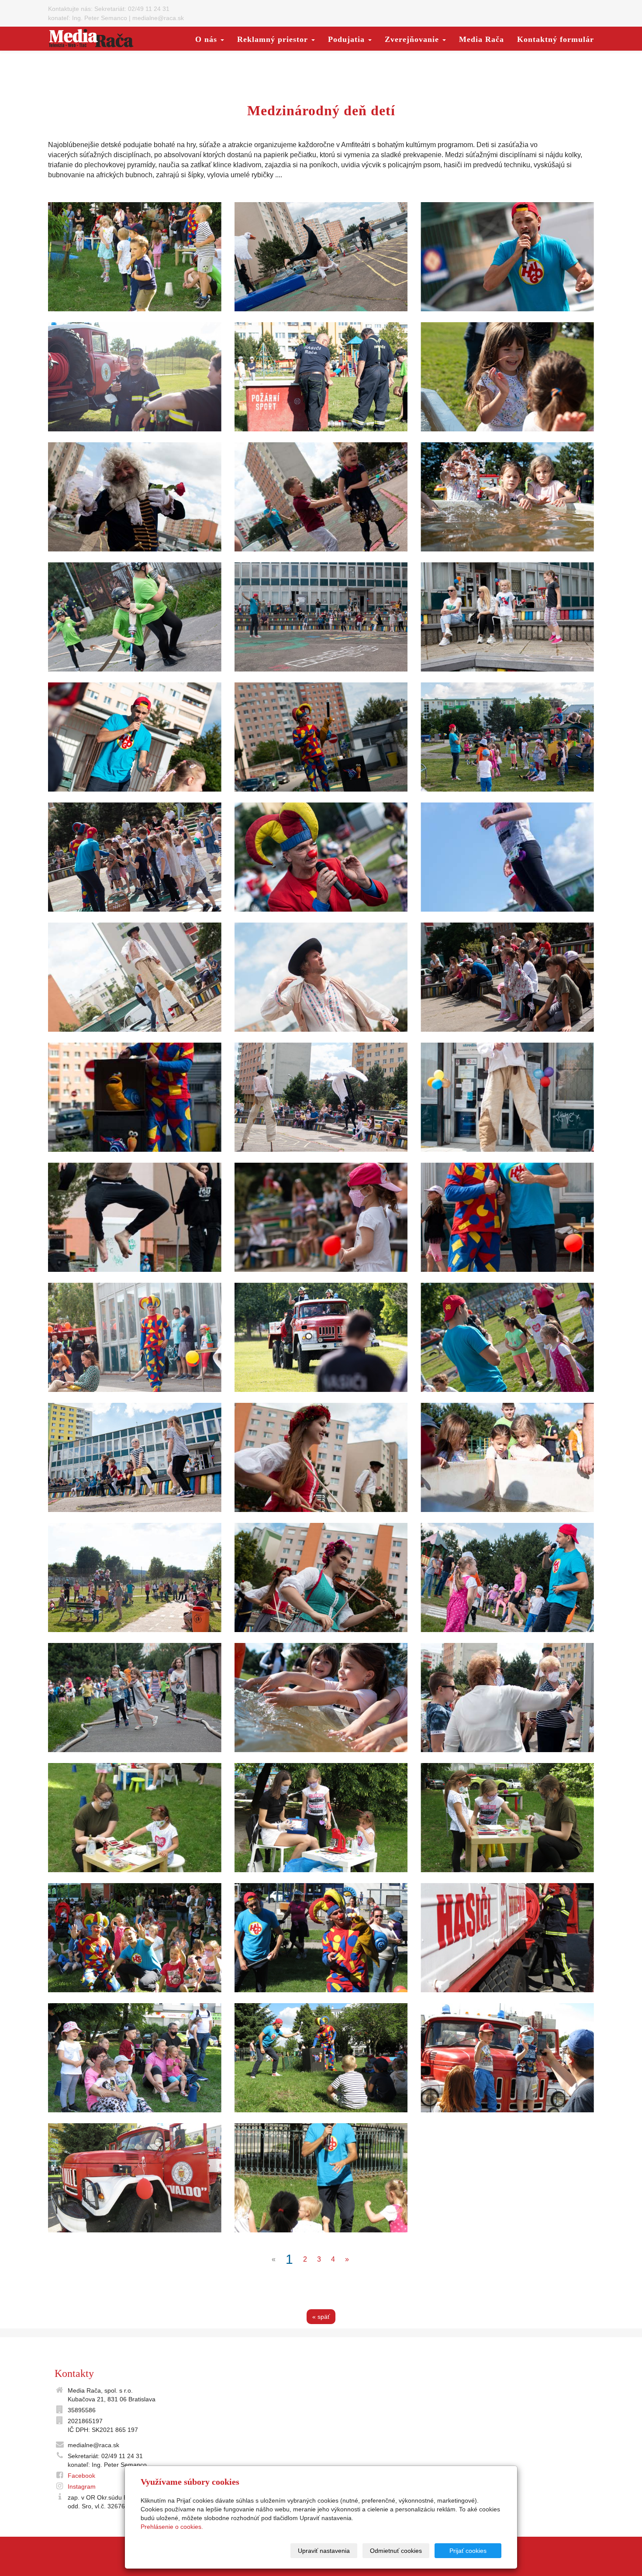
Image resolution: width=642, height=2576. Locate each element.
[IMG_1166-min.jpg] (135, 1698)
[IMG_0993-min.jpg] (135, 497)
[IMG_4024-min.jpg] (321, 377)
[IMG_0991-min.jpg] (321, 1457)
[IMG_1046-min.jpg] (507, 617)
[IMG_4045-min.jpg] (321, 1698)
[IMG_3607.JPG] (135, 2178)
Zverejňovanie (413, 39)
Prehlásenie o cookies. (172, 2527)
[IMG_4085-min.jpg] (507, 857)
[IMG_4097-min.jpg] (135, 737)
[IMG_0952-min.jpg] (135, 977)
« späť (321, 2317)
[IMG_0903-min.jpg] (507, 1698)
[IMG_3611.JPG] (507, 2058)
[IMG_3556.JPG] (321, 2178)
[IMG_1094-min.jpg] (321, 737)
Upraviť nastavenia (324, 2551)
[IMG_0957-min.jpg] (135, 1217)
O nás (207, 39)
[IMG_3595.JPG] (135, 1938)
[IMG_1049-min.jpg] (135, 1337)
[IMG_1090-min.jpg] (135, 1097)
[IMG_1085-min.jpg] (507, 977)
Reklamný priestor (274, 39)
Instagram (82, 2486)
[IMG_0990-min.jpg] (321, 1577)
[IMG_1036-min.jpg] (321, 497)
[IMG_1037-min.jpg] (321, 1217)
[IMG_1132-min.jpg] (135, 857)
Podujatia (348, 39)
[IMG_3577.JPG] (321, 1938)
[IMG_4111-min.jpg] (321, 857)
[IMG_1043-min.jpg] (135, 1457)
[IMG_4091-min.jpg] (507, 737)
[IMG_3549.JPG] (135, 257)
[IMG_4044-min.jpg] (507, 377)
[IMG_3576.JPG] (135, 2058)
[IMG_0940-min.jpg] (321, 1097)
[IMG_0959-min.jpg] (321, 257)
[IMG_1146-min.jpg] (135, 617)
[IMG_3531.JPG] (135, 1818)
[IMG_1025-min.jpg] (321, 617)
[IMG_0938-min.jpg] (321, 977)
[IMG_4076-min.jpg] (507, 1577)
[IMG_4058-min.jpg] (135, 1577)
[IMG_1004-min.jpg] (507, 1217)
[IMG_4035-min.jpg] (507, 1457)
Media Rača (481, 39)
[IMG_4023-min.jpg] (135, 377)
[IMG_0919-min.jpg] (507, 1097)
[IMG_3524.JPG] (321, 1818)
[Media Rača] (91, 38)
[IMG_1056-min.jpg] (507, 257)
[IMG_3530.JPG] (507, 1818)
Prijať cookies (468, 2551)
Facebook (81, 2476)
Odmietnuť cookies (396, 2551)
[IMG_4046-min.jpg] (507, 497)
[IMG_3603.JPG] (507, 1938)
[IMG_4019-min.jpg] (321, 1337)
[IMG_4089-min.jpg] (507, 1337)
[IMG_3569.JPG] (321, 2058)
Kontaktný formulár (556, 39)
